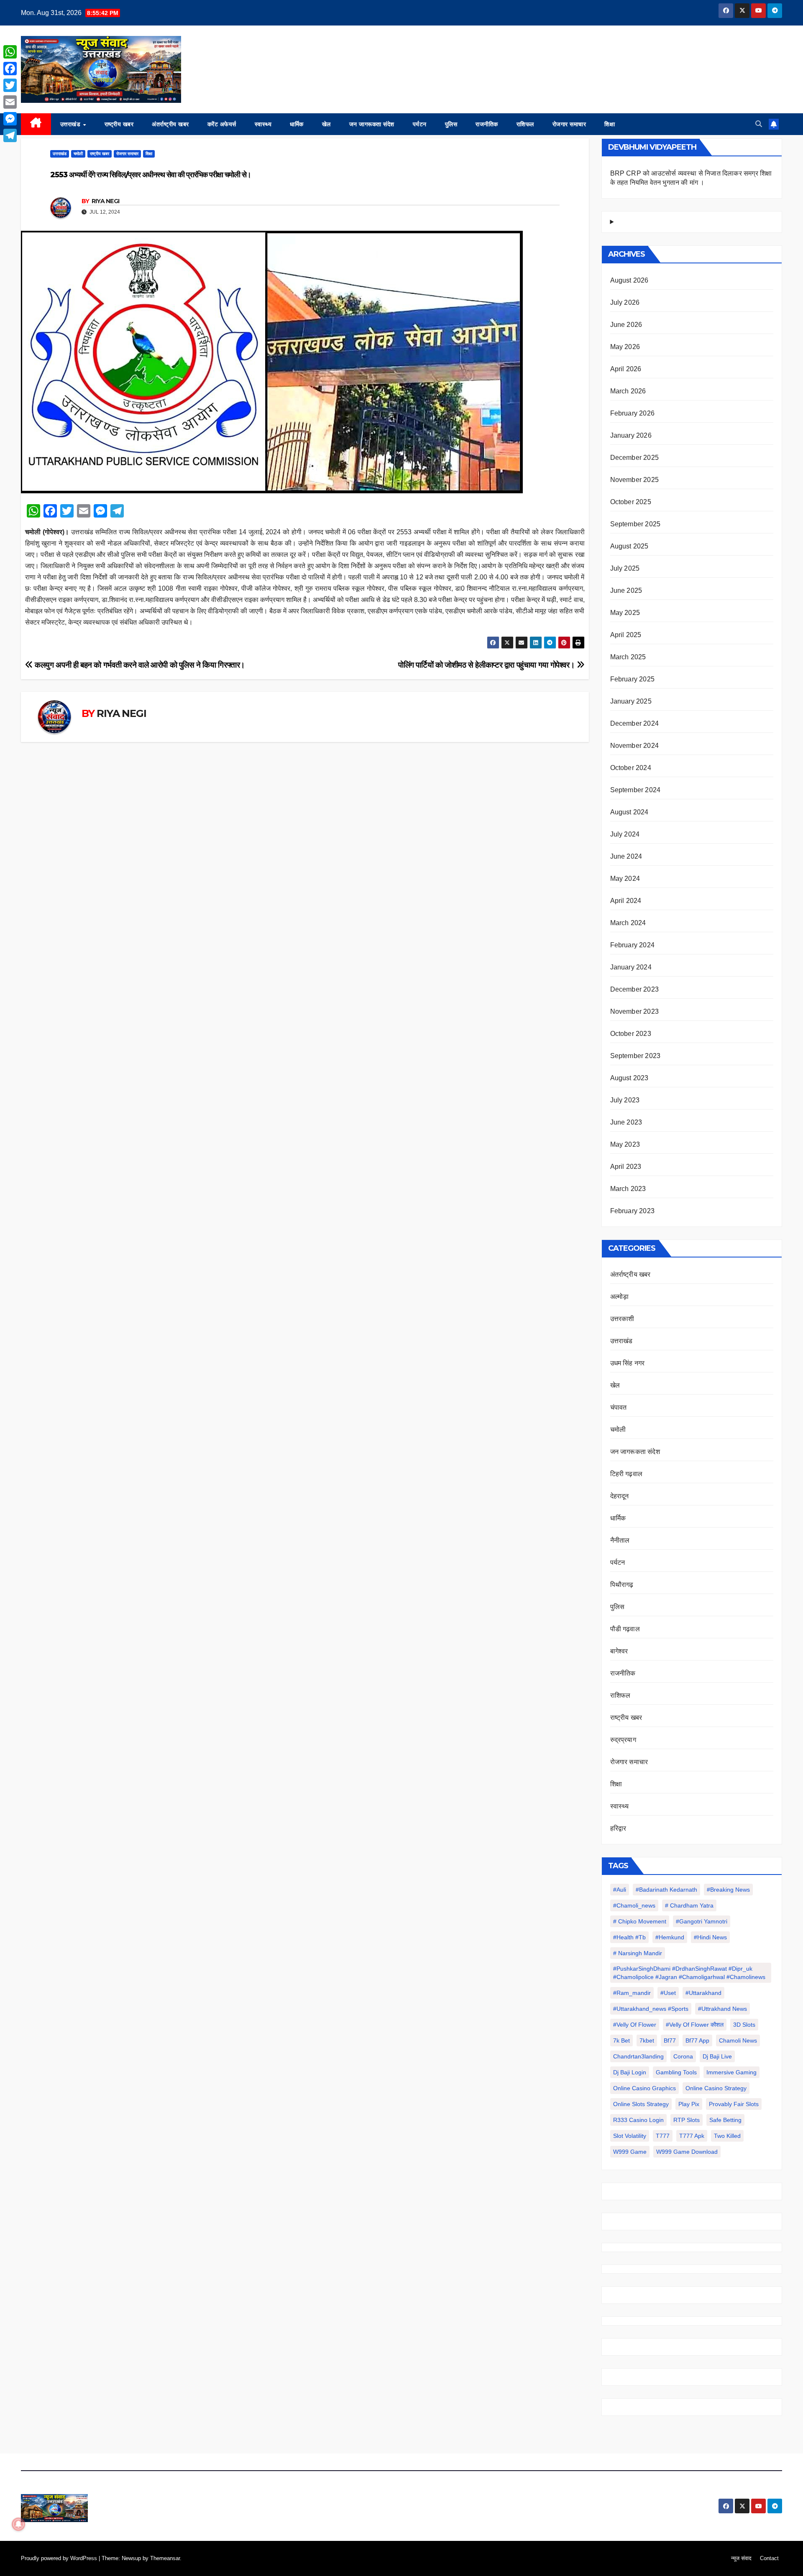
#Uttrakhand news (722, 2009)
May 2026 (625, 347)
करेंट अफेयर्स (222, 124)
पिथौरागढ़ (622, 1585)
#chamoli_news (634, 1905)
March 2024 (628, 923)
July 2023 (625, 1100)
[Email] (10, 102)
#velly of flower (635, 2025)
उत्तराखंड (71, 124)
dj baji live (717, 2056)
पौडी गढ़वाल (625, 1629)
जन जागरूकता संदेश (372, 124)
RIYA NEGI (106, 201)
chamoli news (738, 2040)
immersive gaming (731, 2072)
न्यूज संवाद (741, 2558)
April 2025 (626, 635)
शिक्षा (610, 124)
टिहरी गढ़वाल (627, 1474)
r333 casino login (638, 2120)
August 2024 (629, 812)
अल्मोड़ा (620, 1297)
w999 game (630, 2152)
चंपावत (619, 1407)
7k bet (621, 2040)
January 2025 (631, 701)
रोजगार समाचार (569, 124)
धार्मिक (297, 124)
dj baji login (630, 2072)
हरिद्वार (618, 1828)
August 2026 (629, 280)
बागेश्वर (619, 1651)
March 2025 (628, 657)
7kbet (647, 2040)
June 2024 (626, 856)
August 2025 (629, 546)
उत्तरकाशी (622, 1319)
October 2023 (631, 1034)
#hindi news (710, 1937)
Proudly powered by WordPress (60, 2558)
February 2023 (633, 1211)
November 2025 (635, 480)
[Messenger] (10, 119)
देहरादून (620, 1496)
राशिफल (525, 124)
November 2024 (635, 746)
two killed (727, 2136)
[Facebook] (10, 69)
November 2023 (635, 1011)
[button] (759, 124)
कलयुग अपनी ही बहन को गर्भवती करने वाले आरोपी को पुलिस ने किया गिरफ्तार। (139, 665)
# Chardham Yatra (689, 1905)
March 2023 (628, 1189)
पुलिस (451, 124)
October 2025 (631, 502)
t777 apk (692, 2136)
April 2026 (626, 369)
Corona (683, 2056)
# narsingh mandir (638, 1953)
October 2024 (631, 768)
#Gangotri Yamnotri (702, 1921)
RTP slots (687, 2120)
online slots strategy (641, 2104)
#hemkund (670, 1937)
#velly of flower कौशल (695, 2025)
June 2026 (626, 325)
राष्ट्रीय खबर (119, 124)
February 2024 (633, 945)
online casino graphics (644, 2088)
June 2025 (626, 590)
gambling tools (676, 2072)
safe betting (725, 2120)
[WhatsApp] (10, 52)
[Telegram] (10, 135)
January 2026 (631, 435)
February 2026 (633, 413)
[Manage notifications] (18, 2524)
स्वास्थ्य (263, 124)
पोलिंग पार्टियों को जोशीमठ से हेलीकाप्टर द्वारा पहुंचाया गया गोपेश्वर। (487, 665)
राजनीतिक (487, 124)
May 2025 (625, 613)
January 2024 (631, 967)
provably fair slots (734, 2104)
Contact (769, 2558)
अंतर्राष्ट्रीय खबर (170, 124)
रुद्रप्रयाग (623, 1740)
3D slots (744, 2025)
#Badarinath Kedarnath (666, 1890)
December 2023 (635, 989)
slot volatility (630, 2136)
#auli (620, 1890)
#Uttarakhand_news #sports (651, 2009)
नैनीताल (620, 1540)
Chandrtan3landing (638, 2056)
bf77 (670, 2040)
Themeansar (165, 2558)
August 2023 (629, 1078)
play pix (689, 2104)
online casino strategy (716, 2088)
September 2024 (635, 790)
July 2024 (625, 834)
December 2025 (635, 458)
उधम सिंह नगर (628, 1363)
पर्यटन (420, 124)
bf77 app (697, 2040)
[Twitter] (10, 85)
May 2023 (625, 1144)
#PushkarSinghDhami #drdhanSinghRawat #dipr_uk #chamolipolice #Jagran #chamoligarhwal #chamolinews (689, 1973)
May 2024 (625, 879)
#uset (668, 1993)
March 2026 (628, 391)
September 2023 (635, 1056)
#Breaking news (728, 1890)
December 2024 (635, 723)
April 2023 (626, 1167)
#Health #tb (629, 1937)
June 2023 (626, 1122)
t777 (663, 2136)
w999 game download (687, 2152)
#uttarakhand (703, 1993)
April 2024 (626, 901)
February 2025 (633, 679)
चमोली (78, 154)
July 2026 (625, 302)
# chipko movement (640, 1921)
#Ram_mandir (632, 1993)
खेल (326, 124)
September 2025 (635, 524)
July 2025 (625, 568)
